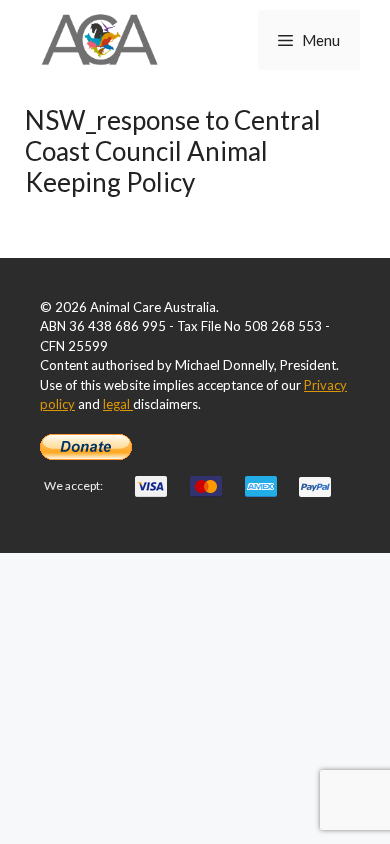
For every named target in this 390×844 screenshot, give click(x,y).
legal (118, 404)
